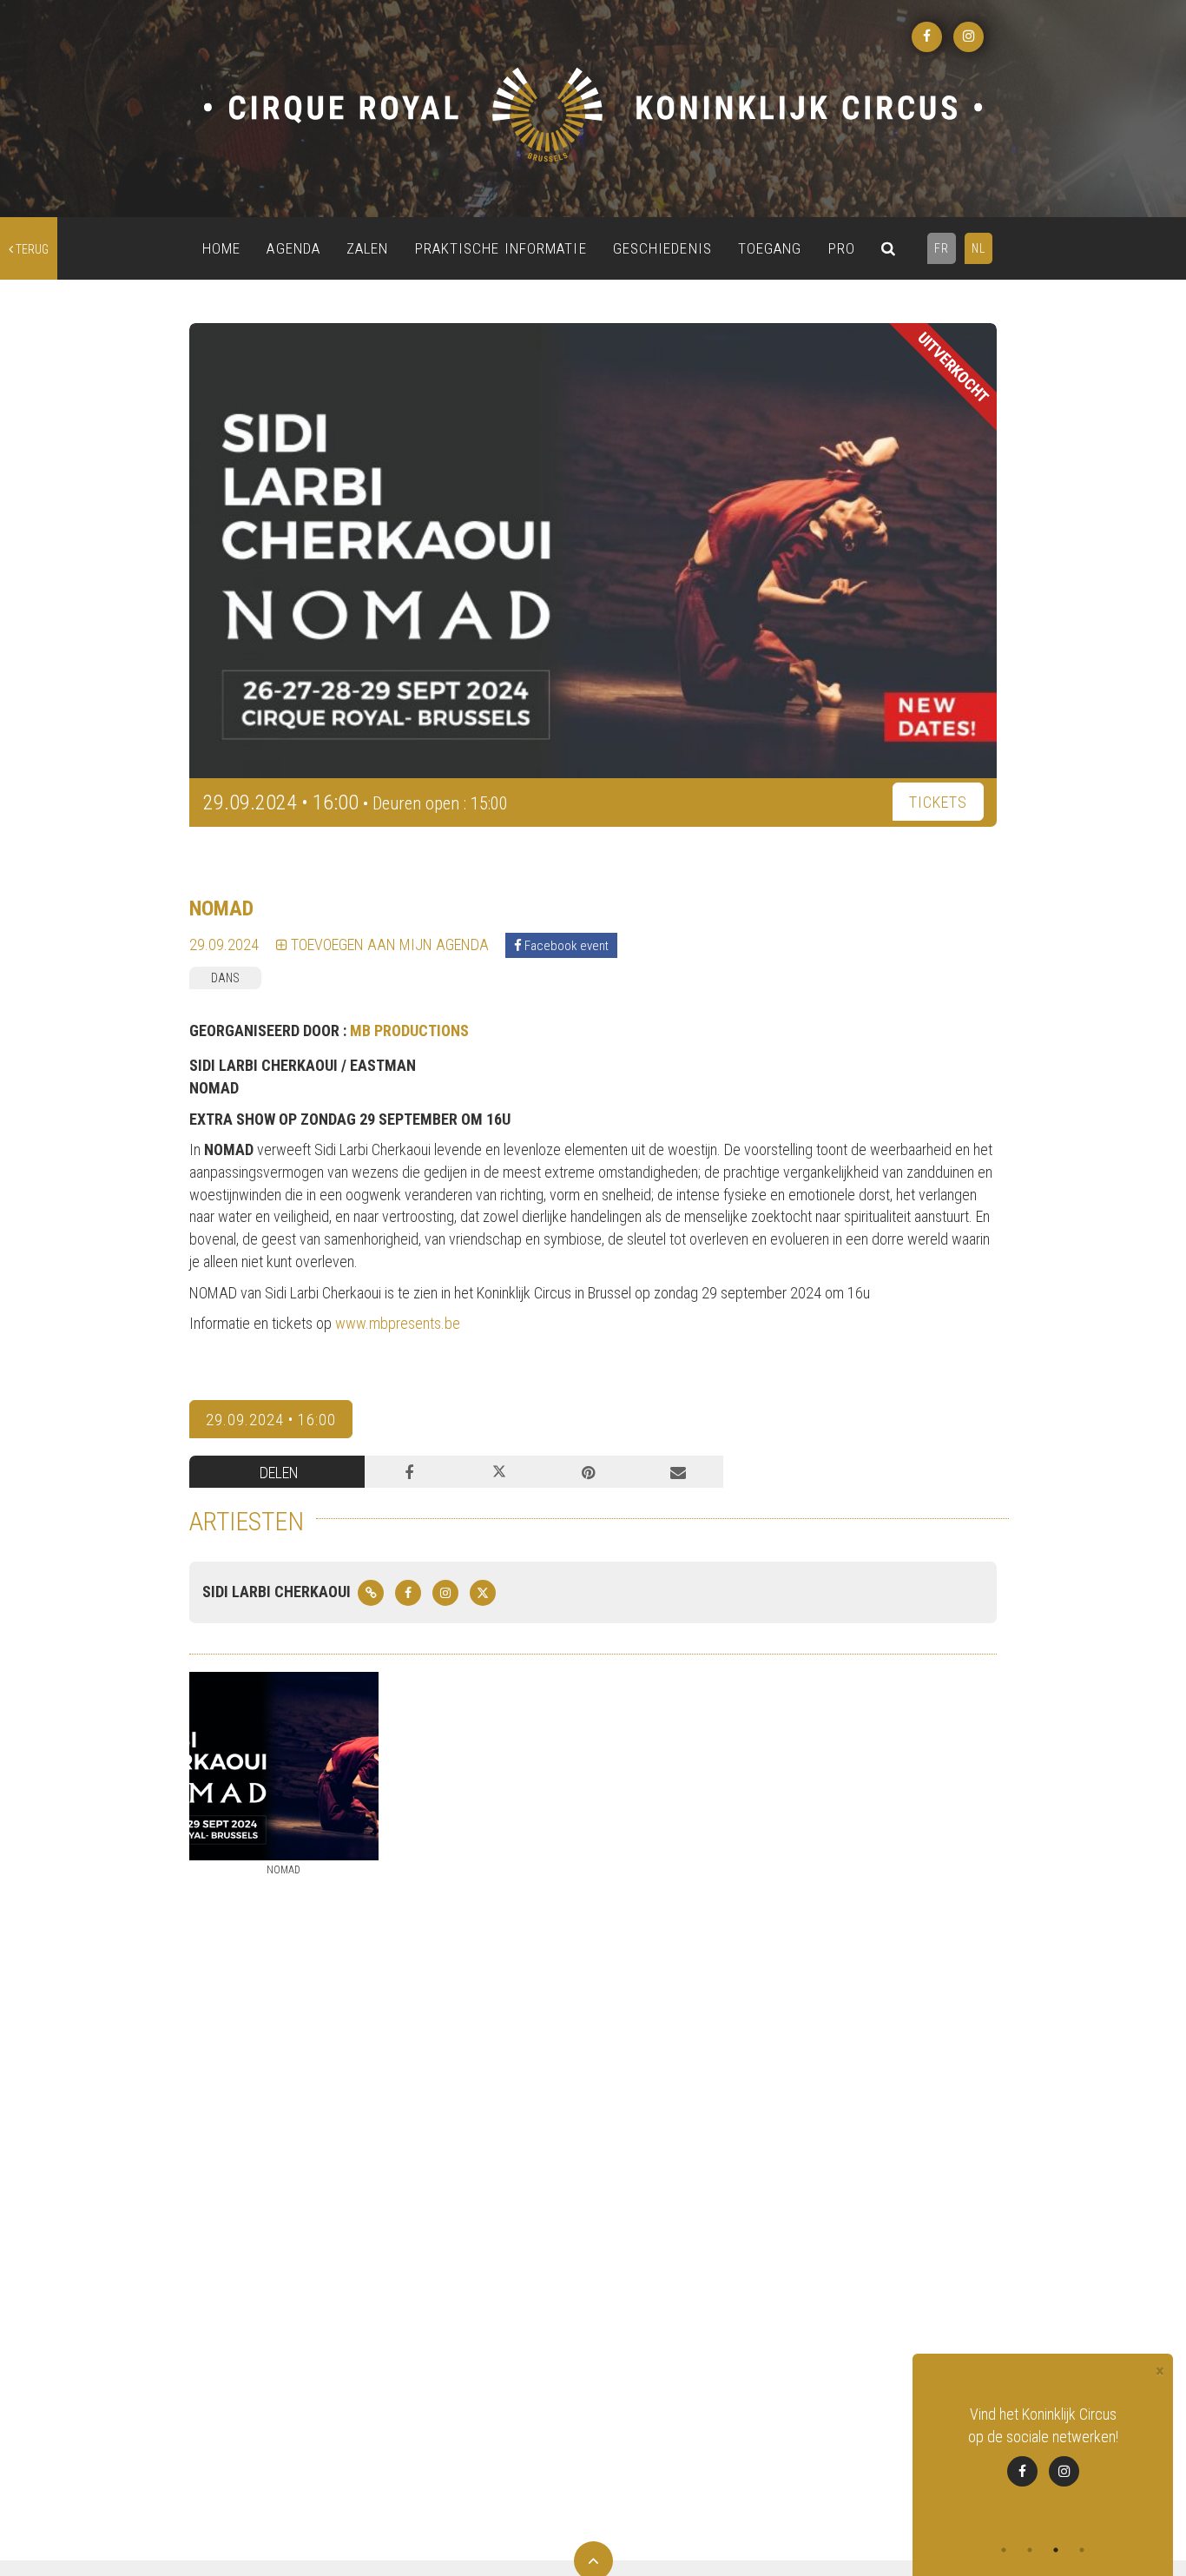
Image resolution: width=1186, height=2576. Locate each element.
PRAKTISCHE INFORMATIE (501, 248)
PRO (842, 248)
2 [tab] (1030, 2550)
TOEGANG (770, 248)
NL (978, 248)
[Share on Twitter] (499, 1472)
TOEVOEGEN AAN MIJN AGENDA (388, 945)
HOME (221, 248)
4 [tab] (1082, 2550)
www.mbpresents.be (398, 1323)
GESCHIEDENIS (662, 248)
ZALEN (368, 248)
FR (942, 248)
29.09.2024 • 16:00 (271, 1420)
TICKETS (938, 802)
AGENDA (293, 248)
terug (31, 249)
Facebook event (565, 946)
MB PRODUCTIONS (409, 1030)
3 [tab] (1056, 2550)
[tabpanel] (1043, 2457)
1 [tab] (1004, 2550)
